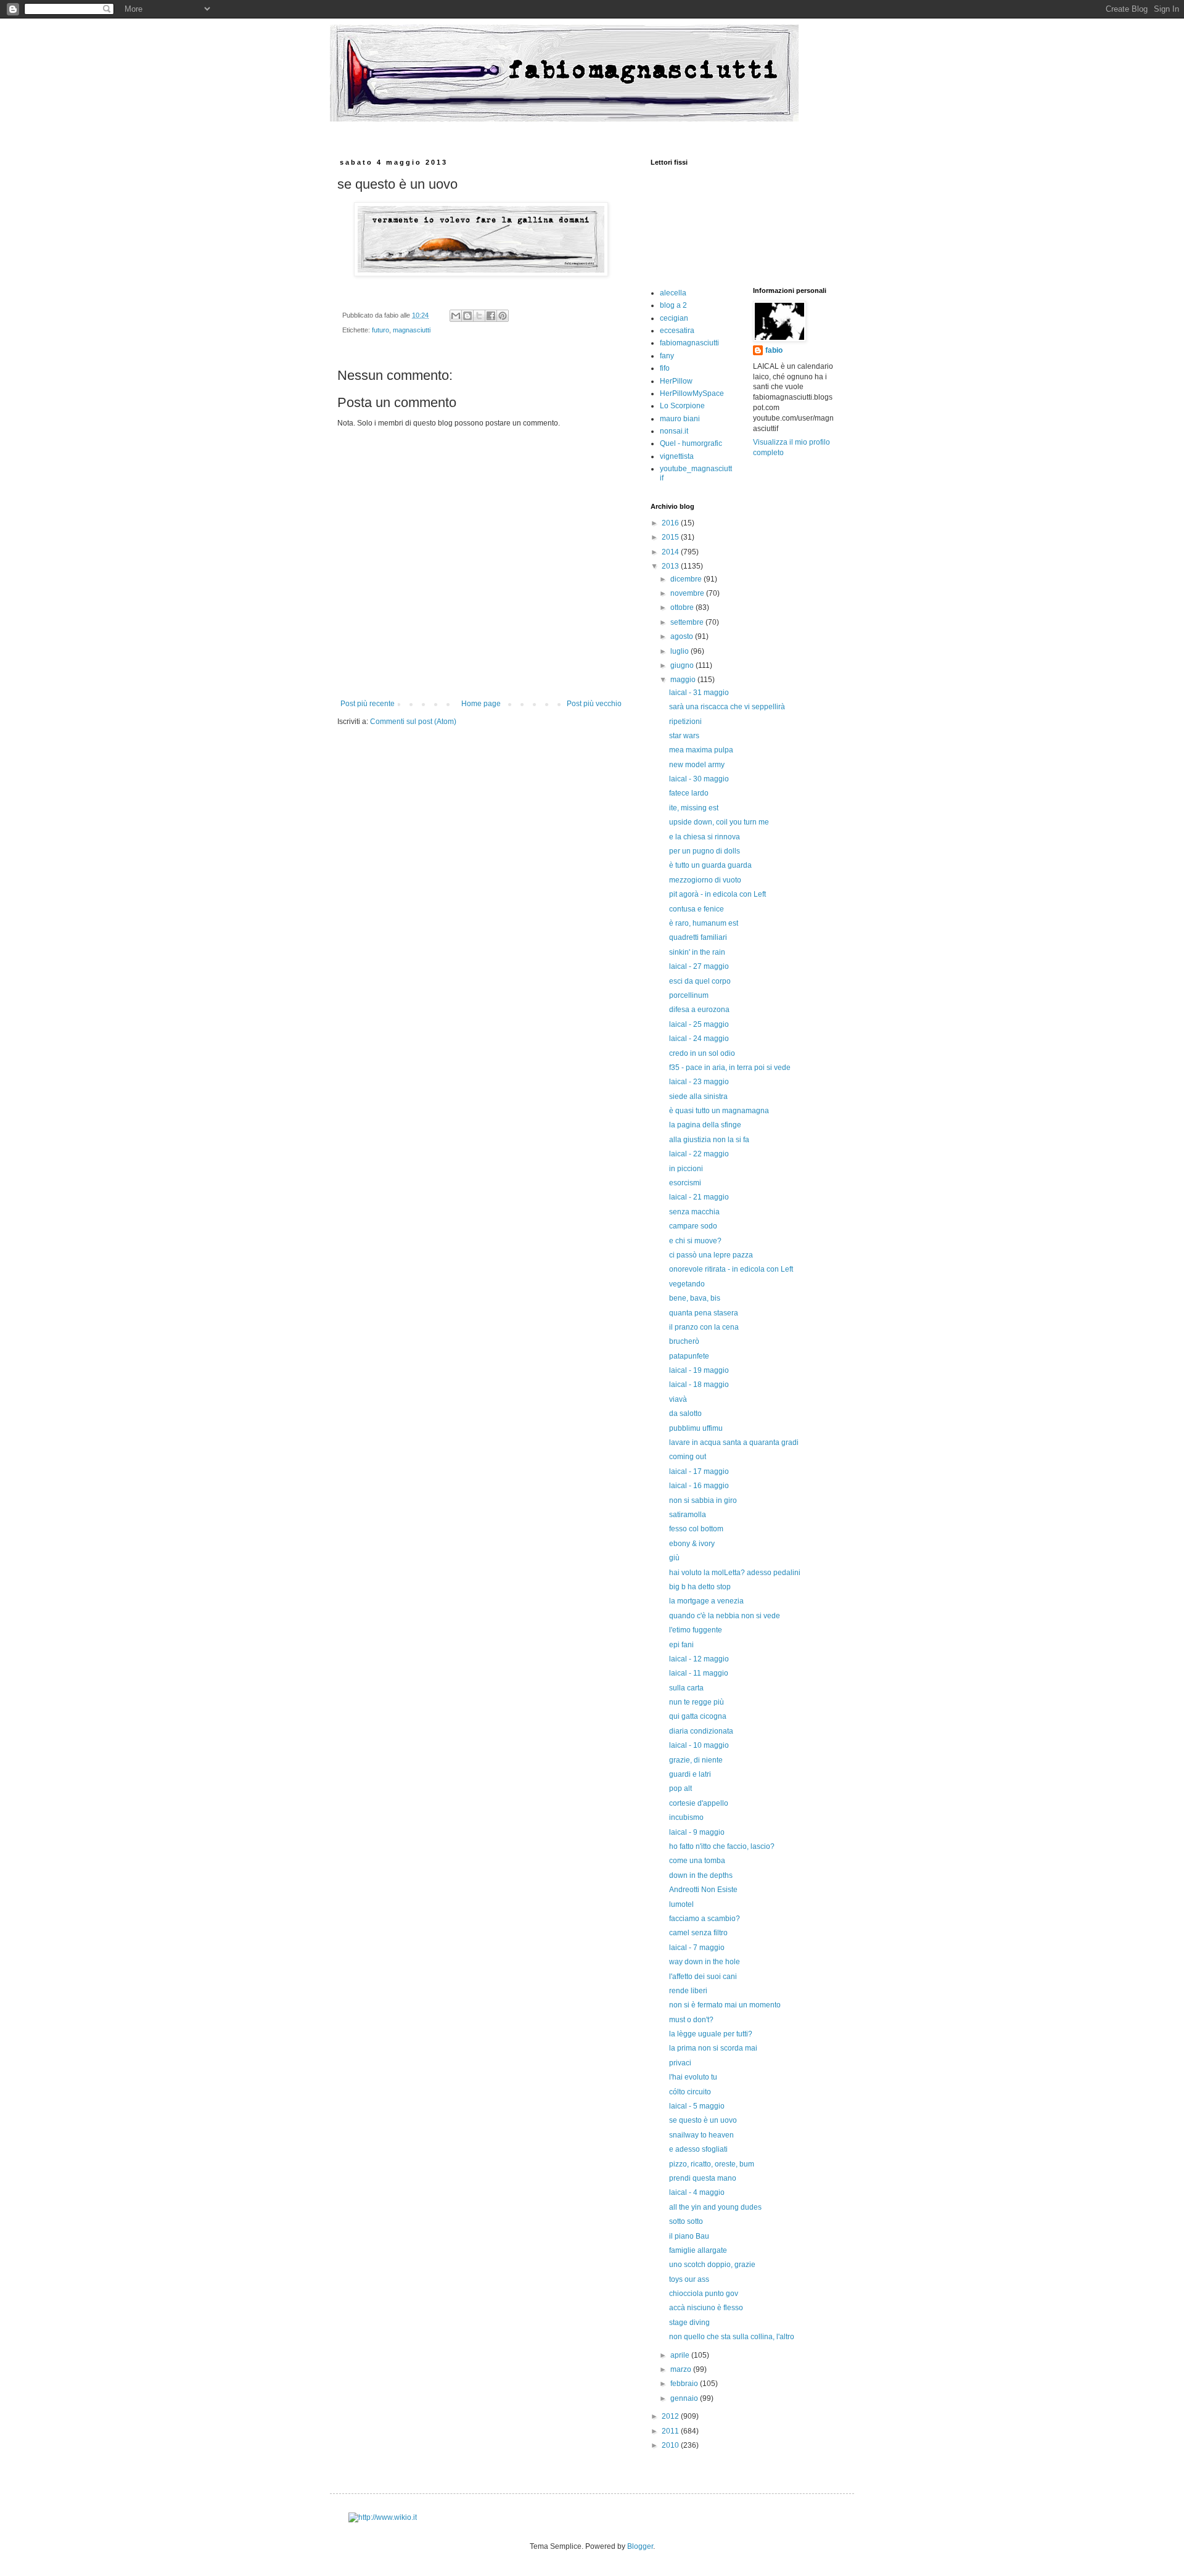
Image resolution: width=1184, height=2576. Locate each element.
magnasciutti (412, 330)
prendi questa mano (703, 2178)
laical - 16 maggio (699, 1486)
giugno (683, 665)
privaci (680, 2063)
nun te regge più (697, 1702)
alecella (673, 293)
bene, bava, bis (695, 1298)
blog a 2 (673, 305)
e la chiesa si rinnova (705, 837)
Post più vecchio (594, 704)
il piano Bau (689, 2236)
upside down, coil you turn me (719, 822)
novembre (688, 593)
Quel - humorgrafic (691, 443)
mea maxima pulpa (701, 750)
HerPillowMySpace (692, 393)
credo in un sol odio (702, 1053)
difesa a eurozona (699, 1010)
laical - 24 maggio (699, 1039)
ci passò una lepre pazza (711, 1255)
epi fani (681, 1645)
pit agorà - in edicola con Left (717, 894)
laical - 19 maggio (699, 1370)
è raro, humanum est (704, 923)
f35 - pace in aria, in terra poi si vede (730, 1068)
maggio (684, 680)
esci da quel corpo (700, 981)
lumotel (681, 1904)
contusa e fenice (697, 909)
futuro (380, 330)
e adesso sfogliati (698, 2149)
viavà (678, 1399)
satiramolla (688, 1515)
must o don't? (691, 2020)
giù (674, 1558)
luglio (680, 651)
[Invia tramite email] (456, 316)
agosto (683, 636)
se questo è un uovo (703, 2120)
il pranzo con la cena (704, 1327)
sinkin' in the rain (697, 952)
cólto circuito (690, 2092)
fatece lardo (689, 793)
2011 (671, 2431)
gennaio (685, 2398)
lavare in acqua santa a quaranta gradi (734, 1442)
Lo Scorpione (682, 406)
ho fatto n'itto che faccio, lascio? (722, 1846)
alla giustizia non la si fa (709, 1140)
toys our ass (689, 2279)
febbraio (685, 2384)
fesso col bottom (696, 1529)
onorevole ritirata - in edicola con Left (731, 1269)
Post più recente (368, 704)
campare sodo (693, 1226)
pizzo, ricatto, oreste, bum (712, 2164)
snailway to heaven (701, 2135)
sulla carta (686, 1688)
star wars (684, 736)
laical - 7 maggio (697, 1948)
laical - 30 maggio (699, 779)
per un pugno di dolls (705, 851)
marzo (682, 2369)
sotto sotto (686, 2221)
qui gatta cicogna (698, 1716)
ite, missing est (694, 808)
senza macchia (694, 1212)
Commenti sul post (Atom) (413, 722)
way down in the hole (705, 1962)
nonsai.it (674, 431)
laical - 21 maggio (699, 1197)
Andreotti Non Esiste (703, 1890)
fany (667, 356)
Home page (481, 704)
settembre (688, 622)
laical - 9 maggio (697, 1832)
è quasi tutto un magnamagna (719, 1111)
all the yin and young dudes (715, 2207)
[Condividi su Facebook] (491, 316)
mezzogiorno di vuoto (705, 880)
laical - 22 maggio (699, 1154)
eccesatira (677, 331)
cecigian (674, 318)
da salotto (685, 1414)
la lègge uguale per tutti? (711, 2034)
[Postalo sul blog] (467, 316)
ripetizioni (685, 722)
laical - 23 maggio (699, 1082)
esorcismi (685, 1183)
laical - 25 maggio (699, 1024)
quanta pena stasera (704, 1313)
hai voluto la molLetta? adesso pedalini (735, 1573)
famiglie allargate (698, 2250)
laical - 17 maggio (699, 1471)
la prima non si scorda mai (713, 2048)
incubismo (686, 1817)
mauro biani (680, 419)
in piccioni (686, 1169)
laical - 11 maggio (699, 1673)
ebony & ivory (692, 1544)
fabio (774, 350)
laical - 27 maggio (699, 966)
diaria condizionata (701, 1731)
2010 (671, 2445)
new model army (697, 765)
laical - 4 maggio (697, 2192)
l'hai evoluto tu (693, 2077)
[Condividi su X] (479, 316)
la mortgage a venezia (706, 1601)
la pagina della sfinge (705, 1125)
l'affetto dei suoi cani (703, 1977)
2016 (671, 523)
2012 (671, 2416)
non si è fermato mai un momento (725, 2005)
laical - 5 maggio (697, 2106)
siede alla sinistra (698, 1097)
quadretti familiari (698, 937)
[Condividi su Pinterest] (503, 316)
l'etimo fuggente (696, 1630)
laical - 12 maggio (699, 1659)
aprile (681, 2355)
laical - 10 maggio (699, 1745)
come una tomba (697, 1861)
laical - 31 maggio (699, 693)
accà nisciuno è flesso (706, 2308)
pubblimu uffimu (696, 1428)
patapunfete (689, 1356)
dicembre (687, 579)
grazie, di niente (696, 1760)
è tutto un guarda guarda (710, 865)
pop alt (680, 1788)
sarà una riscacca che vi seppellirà (727, 707)
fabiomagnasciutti (689, 343)
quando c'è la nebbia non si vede (725, 1616)
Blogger (640, 2546)
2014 (671, 552)
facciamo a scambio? (705, 1919)
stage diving (689, 2323)
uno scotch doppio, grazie (712, 2265)
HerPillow (676, 381)
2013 (671, 566)
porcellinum (689, 995)
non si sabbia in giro (703, 1500)
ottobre (683, 607)
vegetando (687, 1284)
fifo (665, 368)
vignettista (677, 456)
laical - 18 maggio (699, 1385)
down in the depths (701, 1875)
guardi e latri (690, 1774)
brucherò (684, 1341)
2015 (671, 537)
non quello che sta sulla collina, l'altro (732, 2337)
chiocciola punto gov (704, 2294)
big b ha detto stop (700, 1587)
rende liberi (688, 1991)
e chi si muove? (695, 1241)
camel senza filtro (698, 1933)
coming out (688, 1457)
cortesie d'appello (699, 1803)
